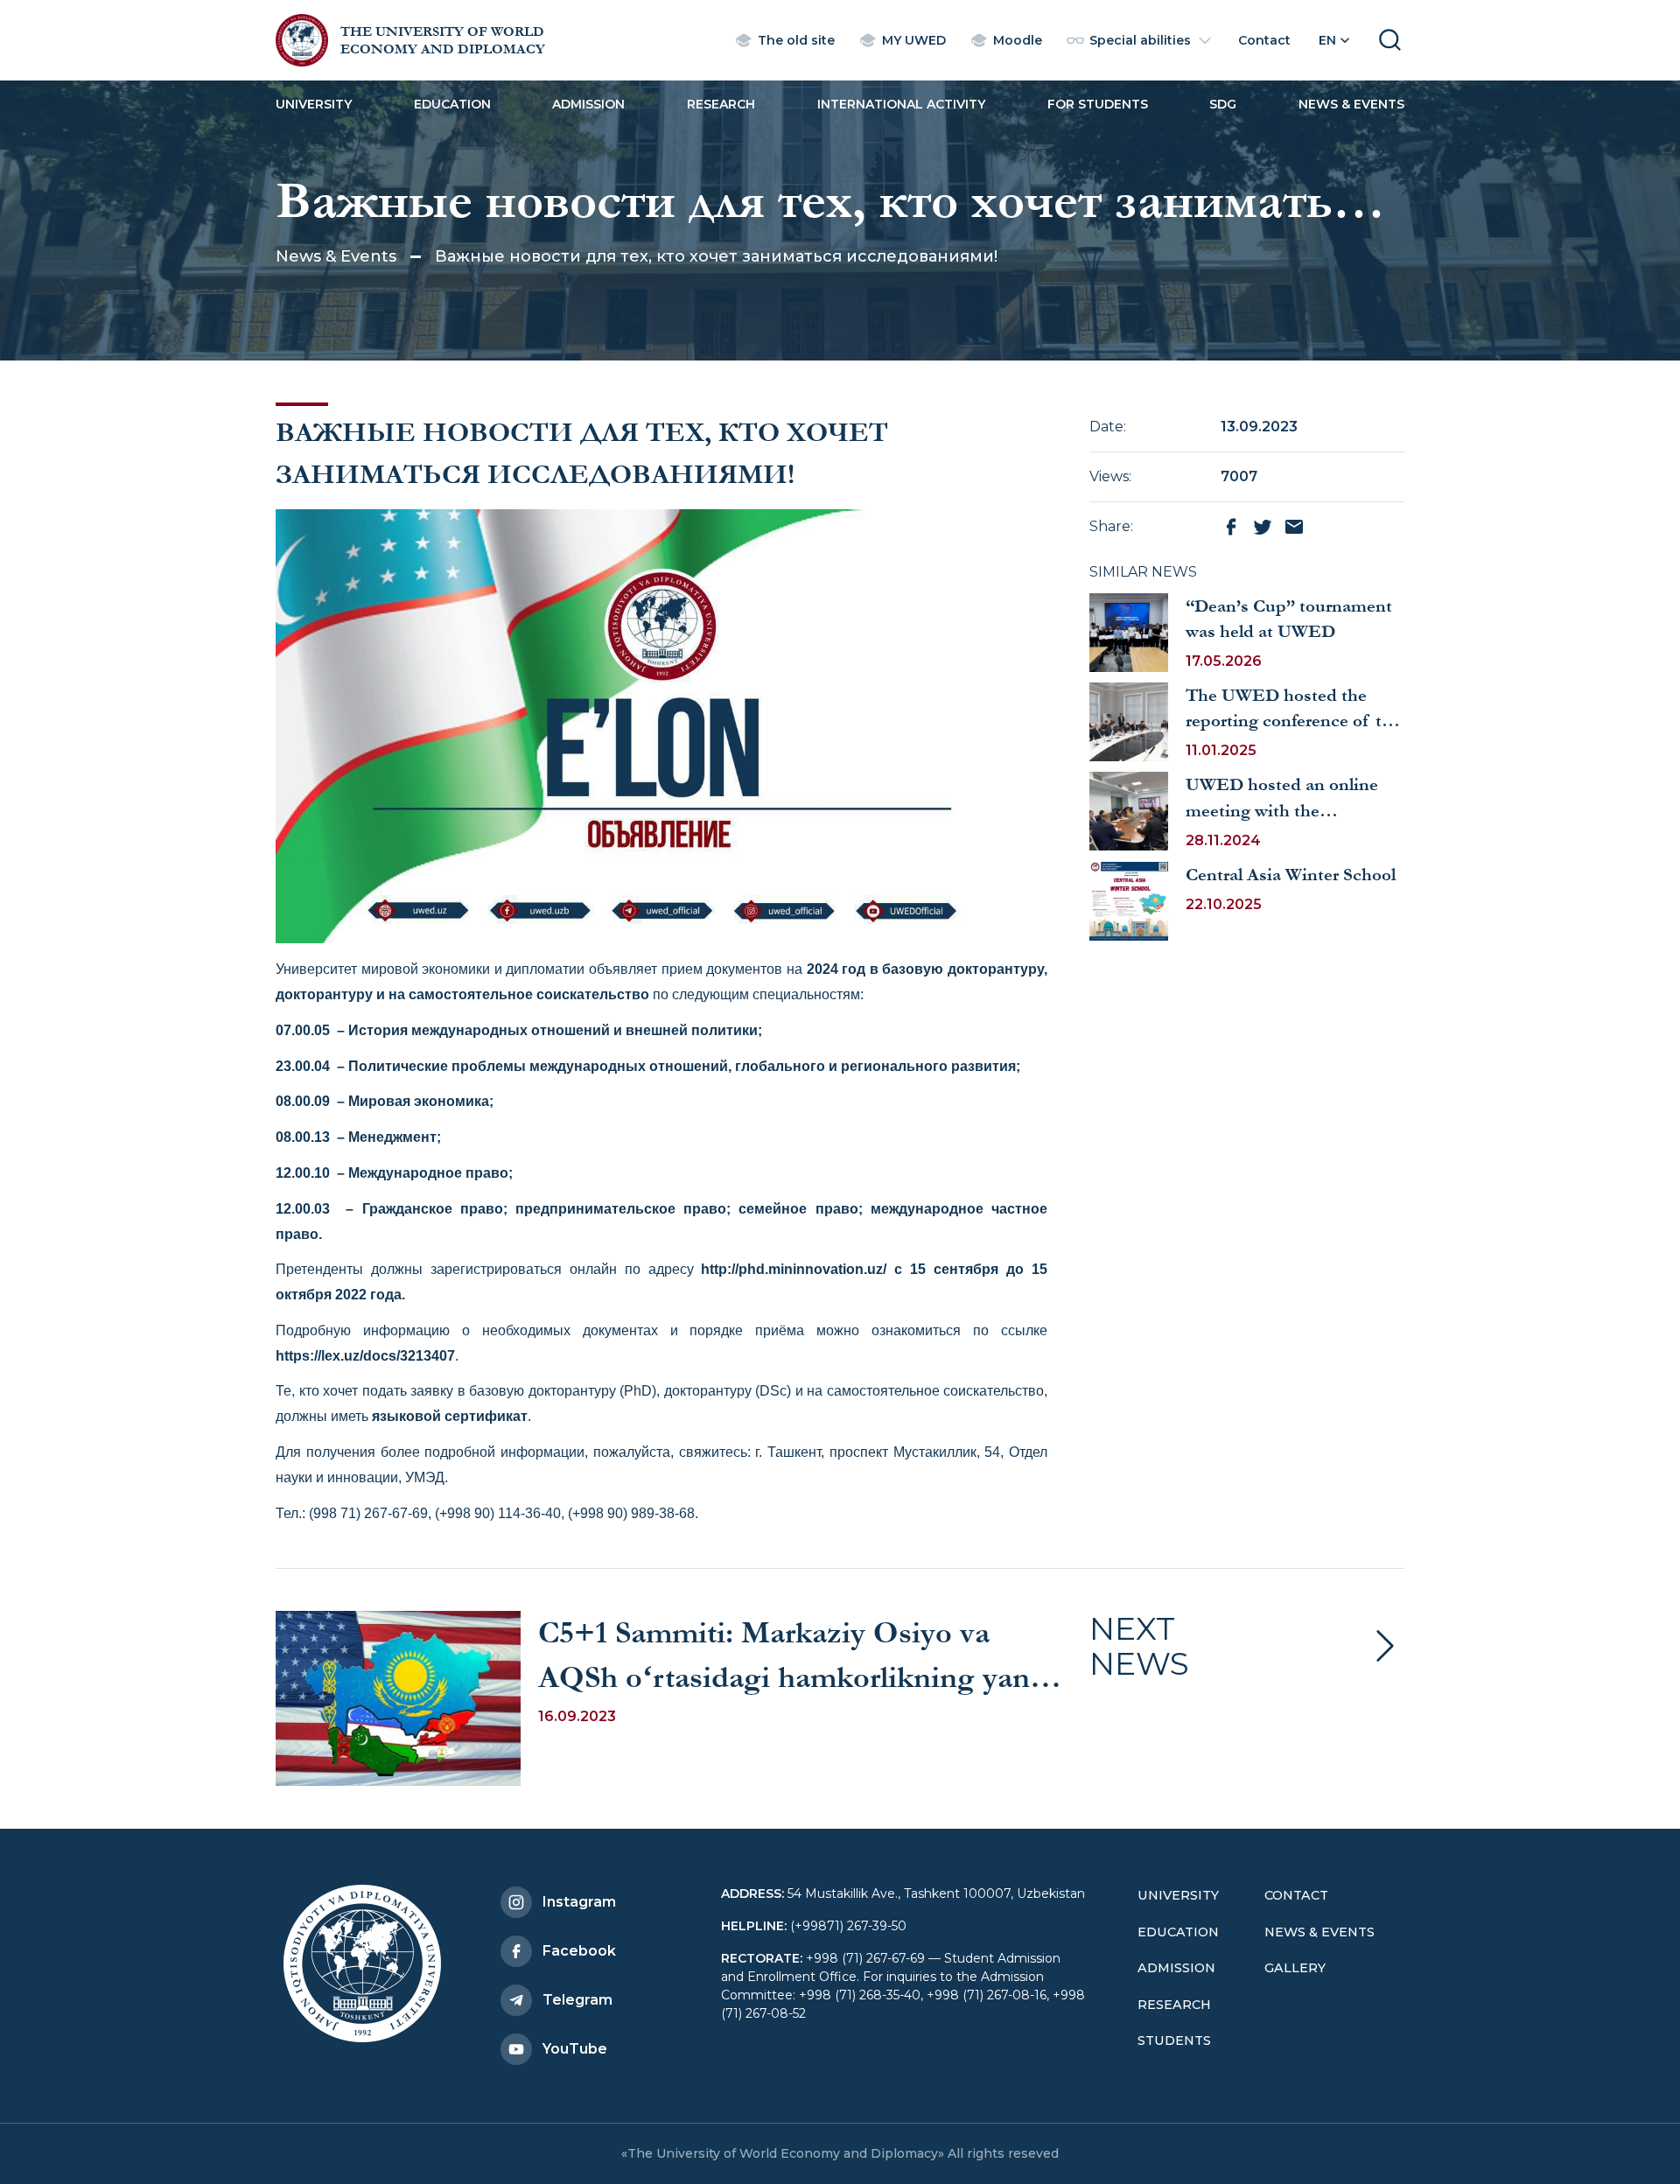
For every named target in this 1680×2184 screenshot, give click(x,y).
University (314, 104)
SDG (1223, 104)
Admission (588, 104)
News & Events (1351, 104)
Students (1174, 2040)
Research (721, 104)
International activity (901, 104)
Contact (1296, 1895)
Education (452, 104)
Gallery (1295, 1968)
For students (1098, 104)
